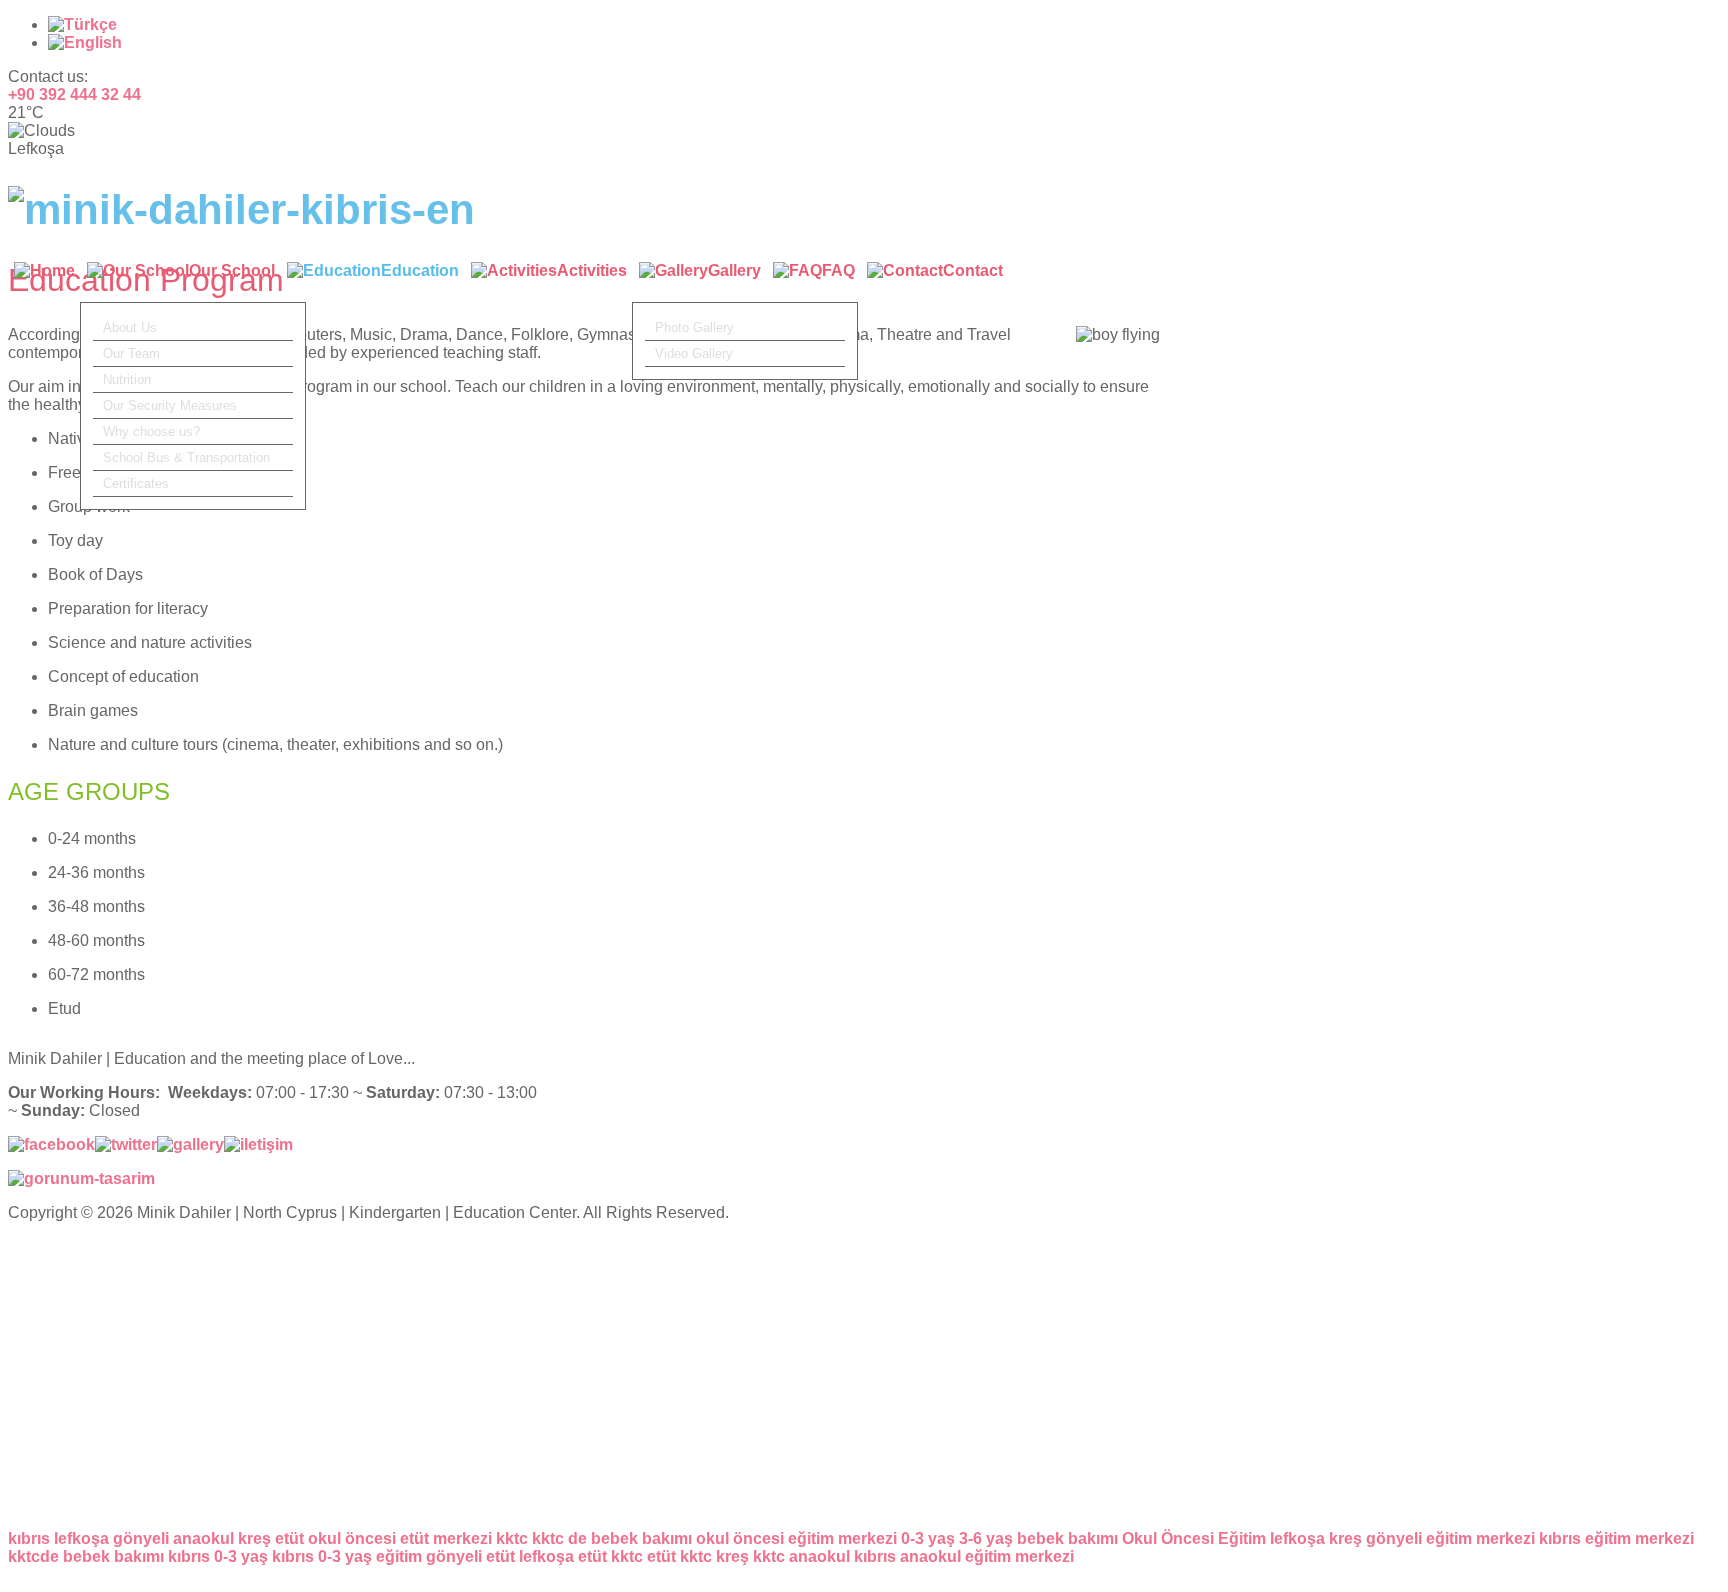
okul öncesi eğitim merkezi (796, 1538)
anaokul (203, 1538)
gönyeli (141, 1538)
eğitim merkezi (1019, 1556)
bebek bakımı (1067, 1538)
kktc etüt (643, 1556)
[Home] (44, 282)
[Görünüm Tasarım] (81, 1178)
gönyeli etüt (470, 1556)
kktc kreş (714, 1556)
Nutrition (127, 379)
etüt (289, 1538)
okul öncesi (352, 1538)
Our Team (131, 353)
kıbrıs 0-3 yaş (218, 1556)
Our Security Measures (170, 405)
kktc (512, 1538)
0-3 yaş (928, 1538)
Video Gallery (694, 353)
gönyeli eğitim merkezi (1450, 1538)
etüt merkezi (446, 1538)
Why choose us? (151, 431)
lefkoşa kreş (1316, 1538)
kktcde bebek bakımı (86, 1556)
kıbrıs (29, 1538)
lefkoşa (81, 1538)
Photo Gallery (694, 327)
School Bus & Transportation (186, 457)
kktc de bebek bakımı (612, 1538)
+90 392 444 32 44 (74, 94)
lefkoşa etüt (563, 1556)
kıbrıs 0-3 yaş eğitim (347, 1556)
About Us (130, 327)
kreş (254, 1538)
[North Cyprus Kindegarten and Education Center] (241, 209)
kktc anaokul (801, 1556)
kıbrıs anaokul (907, 1556)
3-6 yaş (986, 1538)
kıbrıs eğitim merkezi (1616, 1538)
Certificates (136, 483)
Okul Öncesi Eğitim (1194, 1538)
